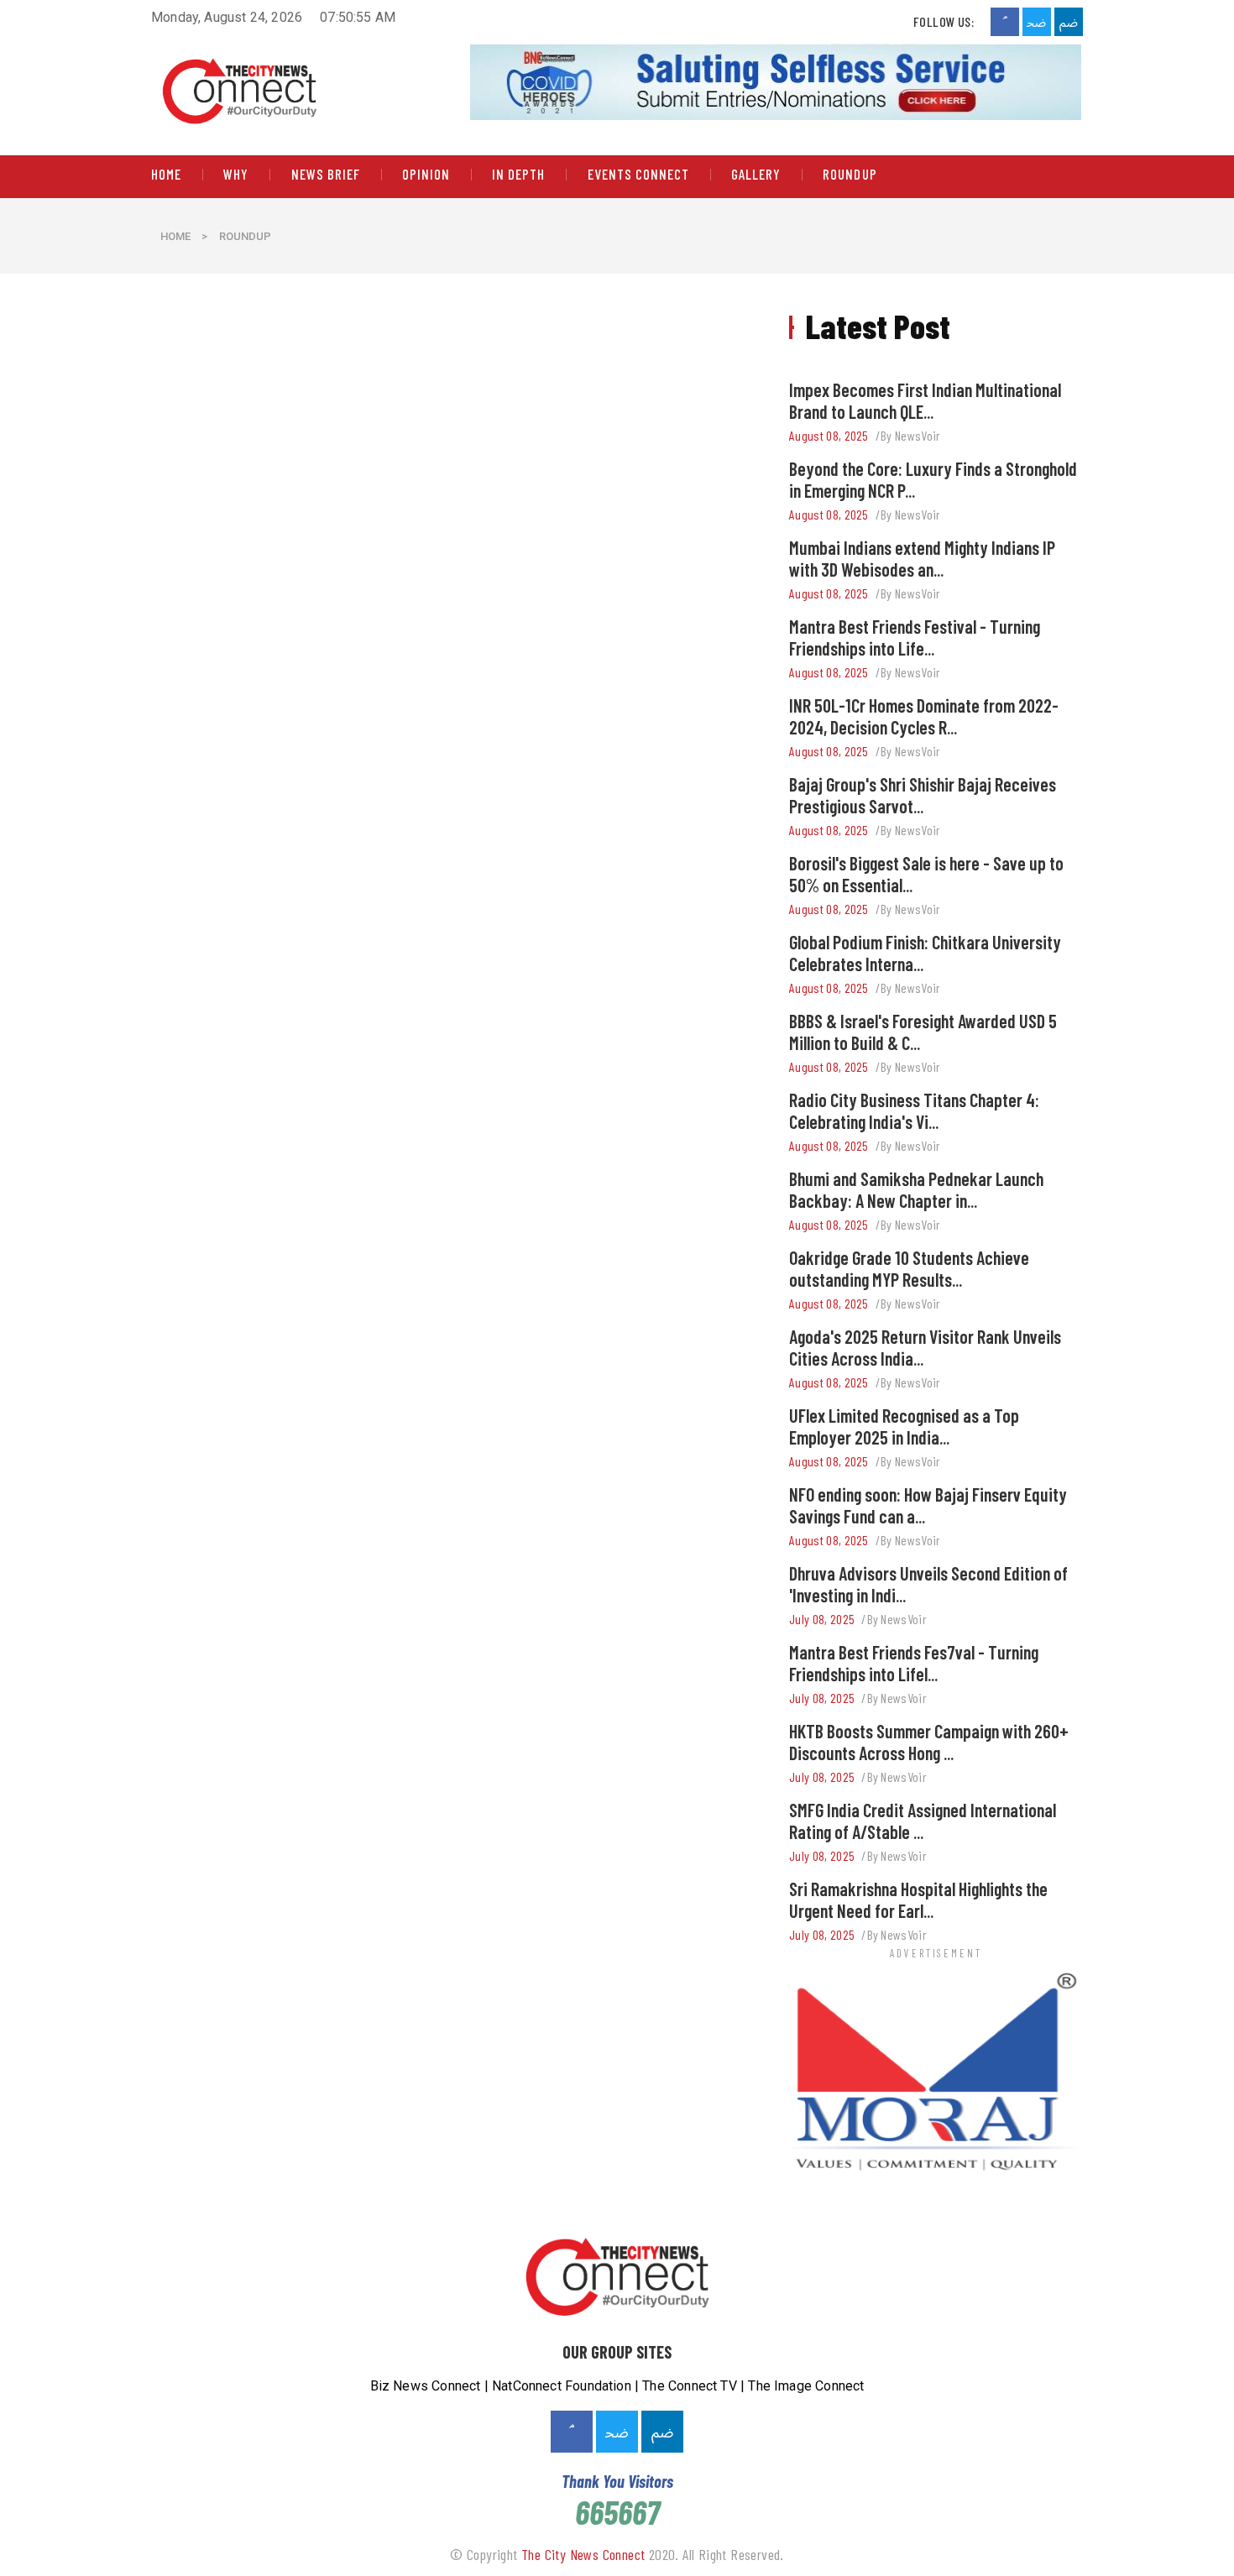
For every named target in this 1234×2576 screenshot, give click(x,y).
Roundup (850, 175)
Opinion (426, 175)
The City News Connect (583, 2554)
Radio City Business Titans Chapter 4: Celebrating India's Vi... (914, 1110)
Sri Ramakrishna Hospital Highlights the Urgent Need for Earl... (918, 1899)
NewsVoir (918, 435)
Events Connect (638, 175)
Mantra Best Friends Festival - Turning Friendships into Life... (915, 637)
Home (166, 175)
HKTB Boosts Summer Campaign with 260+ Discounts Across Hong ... (929, 1742)
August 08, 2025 (829, 435)
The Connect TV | (695, 2386)
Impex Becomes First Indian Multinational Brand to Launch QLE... (925, 400)
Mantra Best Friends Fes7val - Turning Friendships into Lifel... (914, 1663)
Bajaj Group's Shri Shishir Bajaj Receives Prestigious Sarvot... (923, 795)
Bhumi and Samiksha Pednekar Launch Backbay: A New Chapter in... (916, 1189)
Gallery (756, 175)
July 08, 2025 (822, 1619)
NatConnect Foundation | (567, 2386)
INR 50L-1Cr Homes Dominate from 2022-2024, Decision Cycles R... (924, 716)
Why (236, 175)
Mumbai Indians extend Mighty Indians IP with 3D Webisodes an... (922, 558)
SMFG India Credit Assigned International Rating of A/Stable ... (923, 1821)
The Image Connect (806, 2386)
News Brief (326, 175)
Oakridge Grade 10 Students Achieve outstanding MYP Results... (909, 1268)
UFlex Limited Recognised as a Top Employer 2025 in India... (904, 1426)
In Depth (518, 175)
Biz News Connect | (431, 2386)
